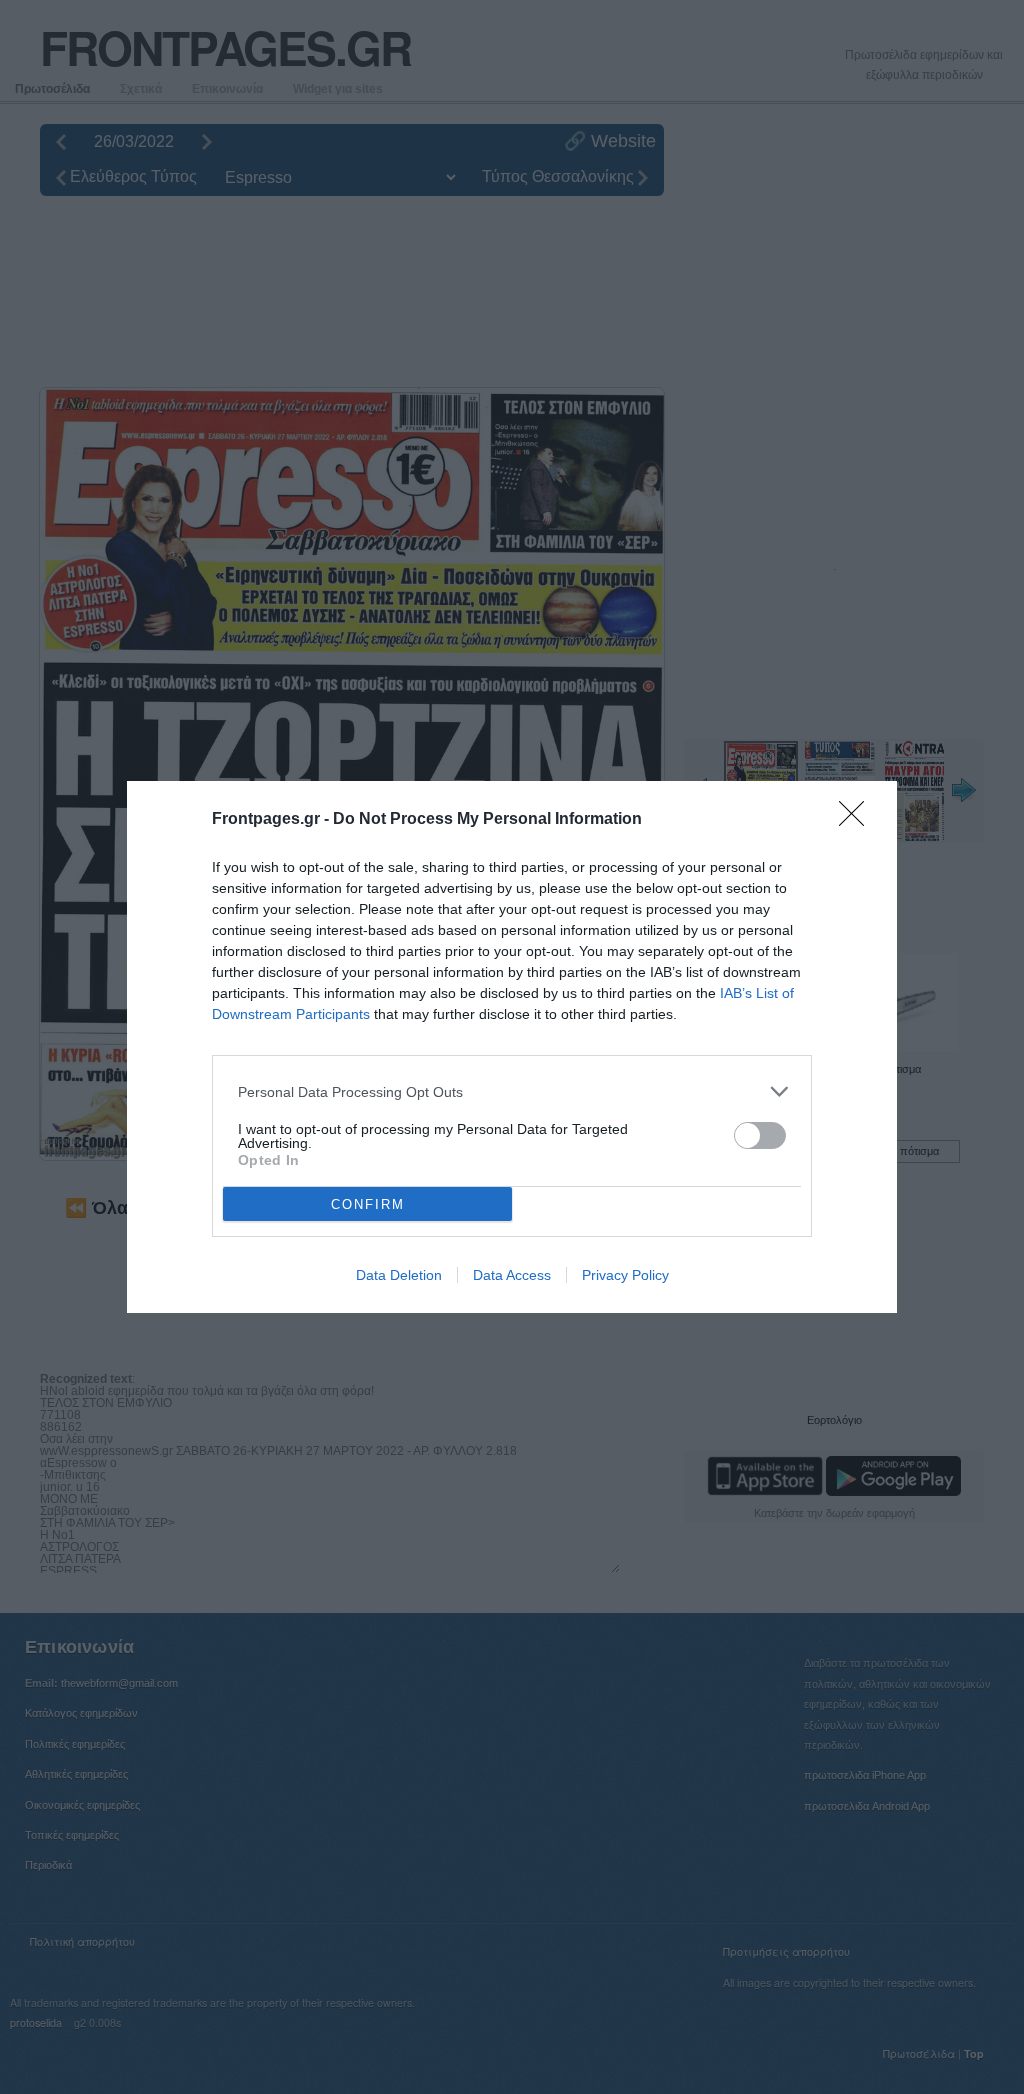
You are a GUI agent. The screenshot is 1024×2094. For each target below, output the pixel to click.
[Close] (858, 820)
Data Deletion (399, 1275)
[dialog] (512, 1047)
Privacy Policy (625, 1275)
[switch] (760, 1135)
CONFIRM (368, 1204)
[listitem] (512, 1091)
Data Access (512, 1275)
